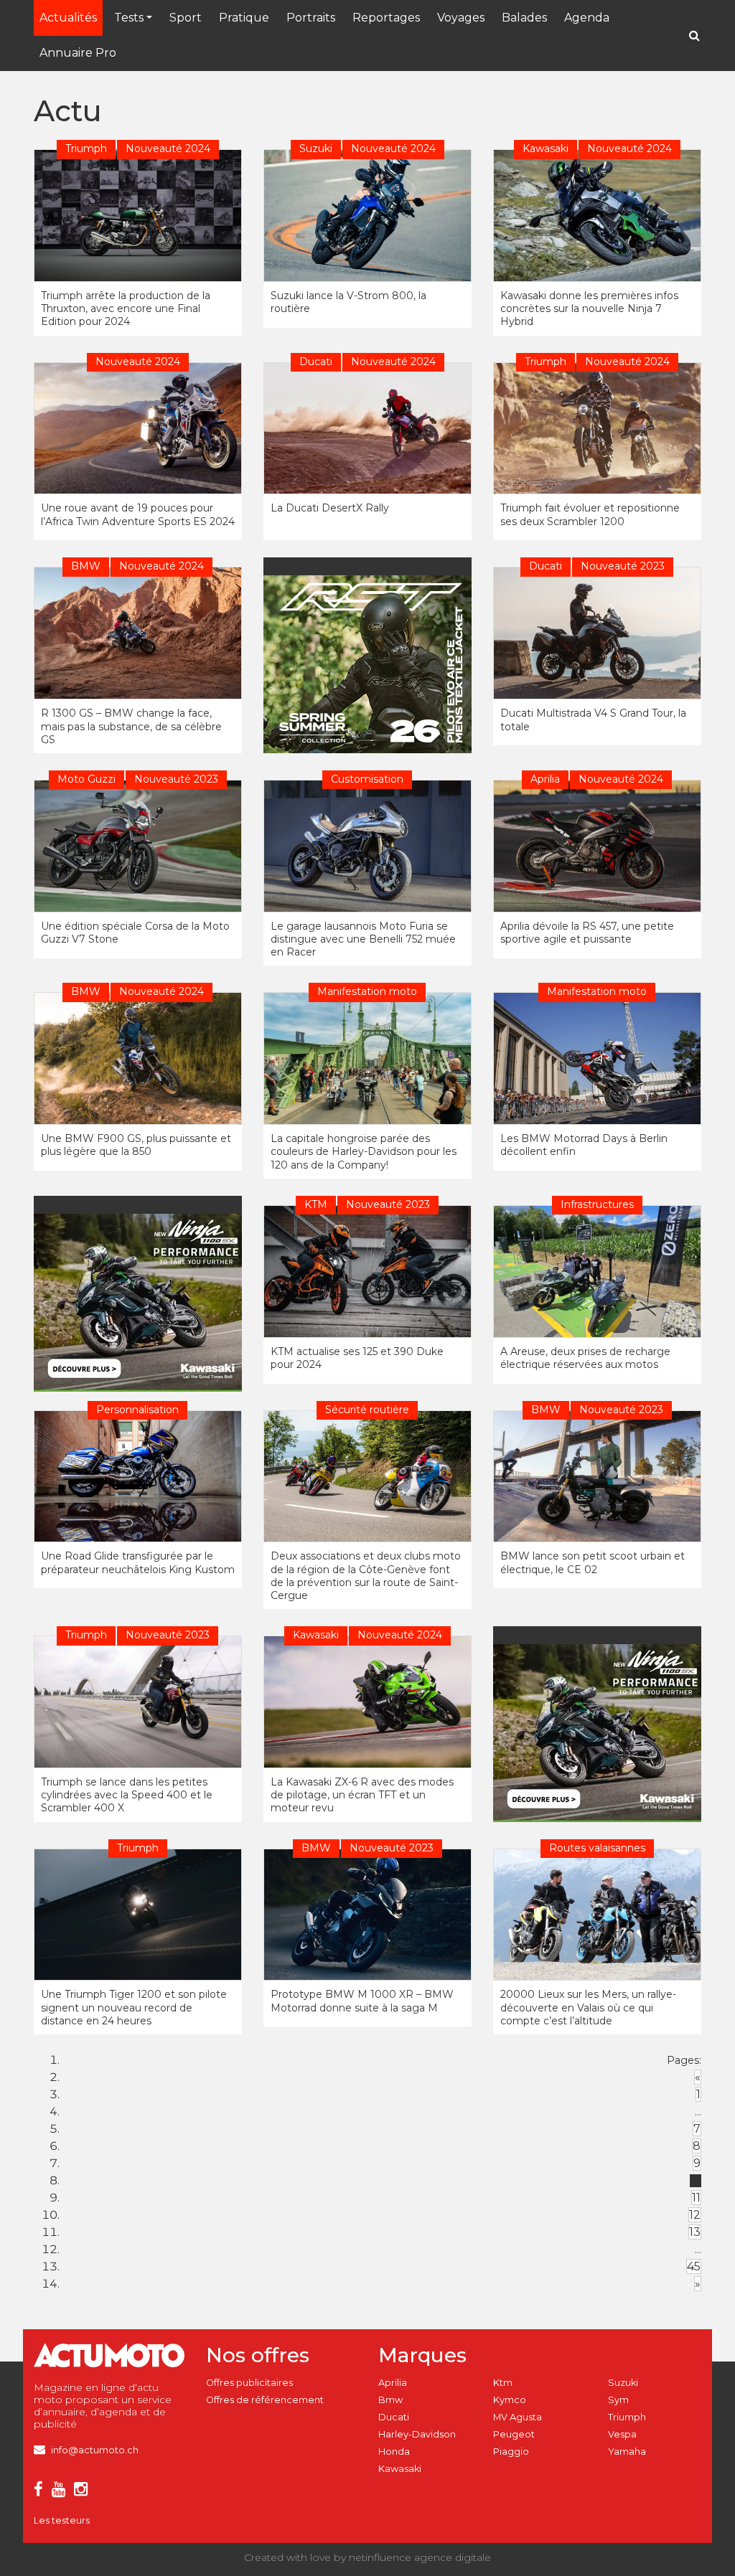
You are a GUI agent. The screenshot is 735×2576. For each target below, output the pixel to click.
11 (696, 2198)
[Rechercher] (694, 36)
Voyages (461, 18)
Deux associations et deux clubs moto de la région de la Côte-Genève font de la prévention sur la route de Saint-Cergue (366, 1576)
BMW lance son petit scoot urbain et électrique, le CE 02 (593, 1562)
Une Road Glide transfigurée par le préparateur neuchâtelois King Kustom (138, 1562)
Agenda (587, 18)
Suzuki (623, 2383)
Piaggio (511, 2452)
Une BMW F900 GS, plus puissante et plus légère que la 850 (136, 1145)
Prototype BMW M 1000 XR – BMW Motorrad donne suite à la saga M (362, 2001)
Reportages (386, 18)
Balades (524, 18)
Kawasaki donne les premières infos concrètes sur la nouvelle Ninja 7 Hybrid (589, 308)
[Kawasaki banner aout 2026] (141, 1302)
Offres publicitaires (249, 2383)
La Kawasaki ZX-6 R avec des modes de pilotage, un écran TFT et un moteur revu (362, 1795)
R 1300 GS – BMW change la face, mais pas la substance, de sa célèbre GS (131, 726)
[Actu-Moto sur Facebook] (41, 2492)
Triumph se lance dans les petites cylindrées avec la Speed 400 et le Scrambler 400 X (127, 1795)
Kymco (510, 2400)
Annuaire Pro (78, 53)
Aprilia (393, 2383)
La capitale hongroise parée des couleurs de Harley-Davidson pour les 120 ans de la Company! (364, 1151)
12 (695, 2215)
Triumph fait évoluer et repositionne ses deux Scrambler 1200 (590, 514)
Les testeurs (62, 2520)
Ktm (503, 2383)
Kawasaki (400, 2469)
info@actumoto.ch (95, 2450)
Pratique (244, 18)
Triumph (627, 2417)
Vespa (622, 2434)
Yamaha (627, 2452)
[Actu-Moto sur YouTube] (61, 2492)
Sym (618, 2400)
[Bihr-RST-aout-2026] (371, 665)
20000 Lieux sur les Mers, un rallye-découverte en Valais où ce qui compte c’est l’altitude (588, 2007)
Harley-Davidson (417, 2434)
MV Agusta (518, 2417)
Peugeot (514, 2434)
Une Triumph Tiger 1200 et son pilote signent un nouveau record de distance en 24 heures (134, 2007)
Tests (129, 18)
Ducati (394, 2417)
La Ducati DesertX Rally (330, 508)
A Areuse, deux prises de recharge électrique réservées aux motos (585, 1358)
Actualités (68, 18)
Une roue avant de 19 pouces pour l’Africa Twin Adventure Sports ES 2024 (138, 514)
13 (695, 2232)
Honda (394, 2452)
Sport (186, 18)
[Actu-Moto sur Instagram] (84, 2492)
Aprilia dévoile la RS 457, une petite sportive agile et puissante (587, 933)
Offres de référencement (265, 2400)
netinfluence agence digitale (420, 2557)
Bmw (390, 2400)
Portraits (311, 18)
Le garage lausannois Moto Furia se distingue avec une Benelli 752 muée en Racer (363, 939)
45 (694, 2266)
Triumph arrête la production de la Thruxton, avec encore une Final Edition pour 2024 (126, 308)
